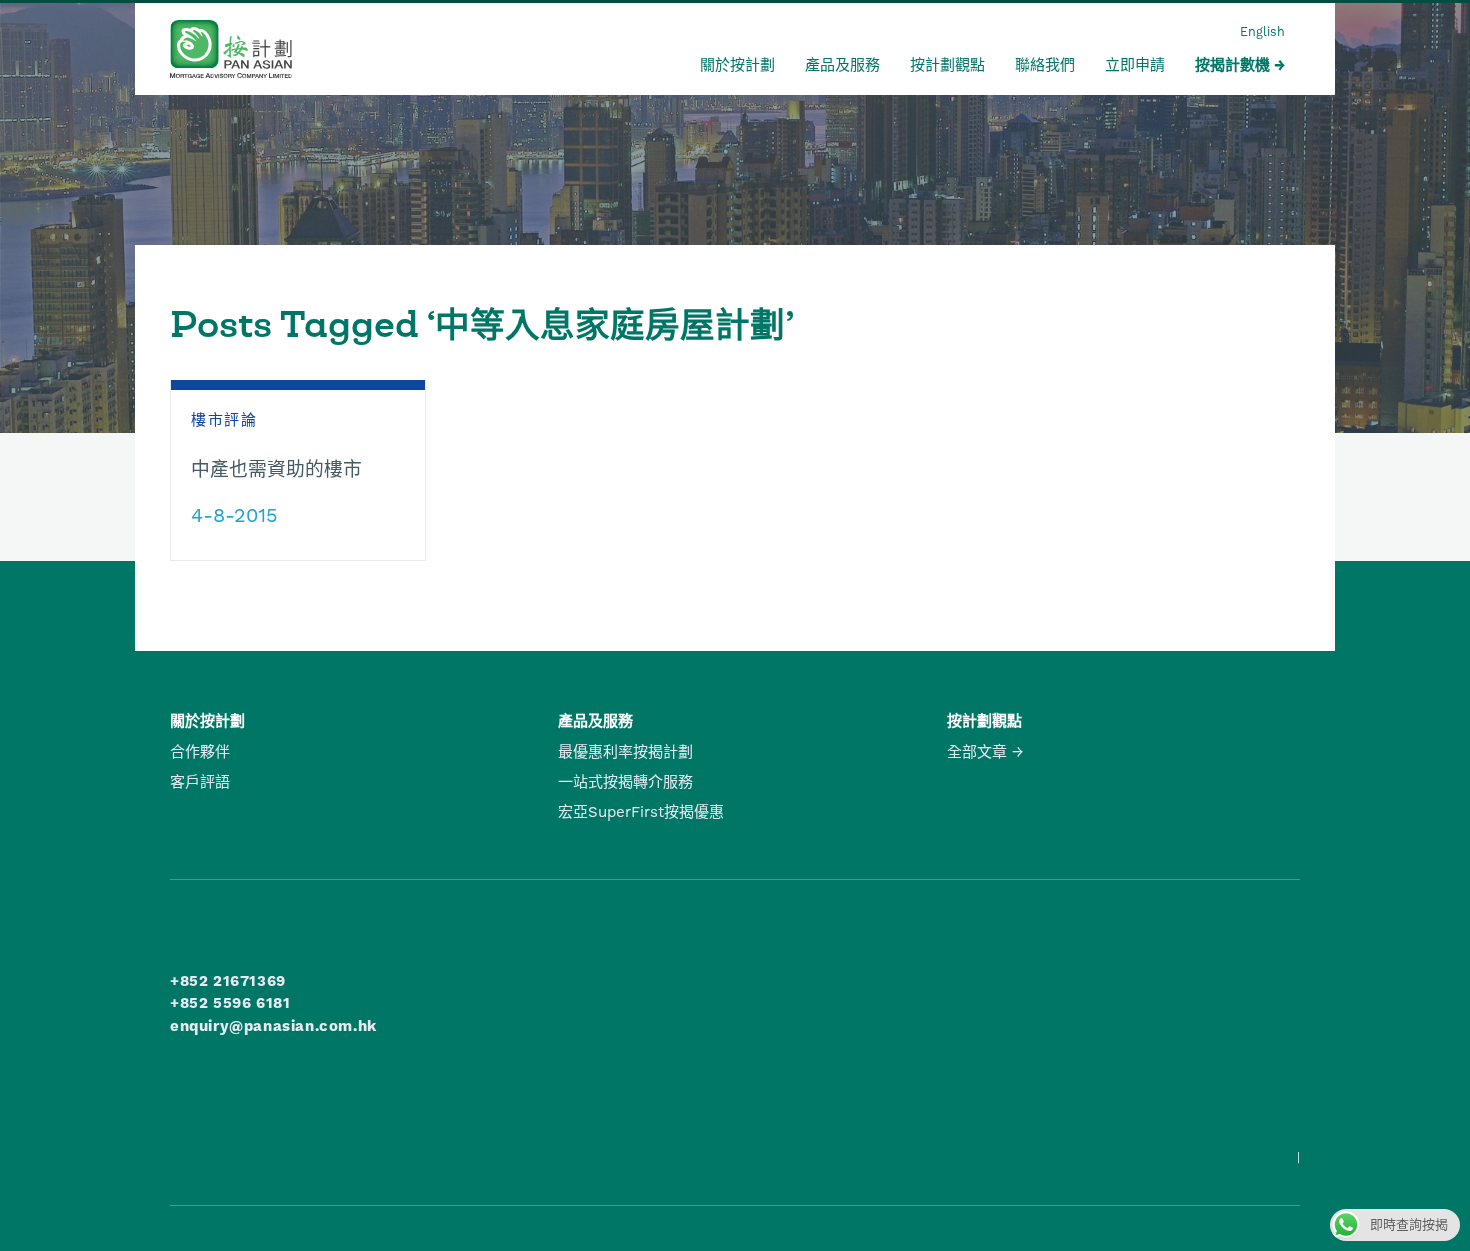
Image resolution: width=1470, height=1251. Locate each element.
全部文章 (977, 752)
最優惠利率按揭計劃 (625, 752)
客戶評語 (200, 782)
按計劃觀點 (947, 65)
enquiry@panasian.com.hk (273, 1026)
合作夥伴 (200, 752)
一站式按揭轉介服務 (625, 782)
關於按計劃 (737, 65)
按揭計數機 (1232, 65)
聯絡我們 (1045, 65)
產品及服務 (842, 65)
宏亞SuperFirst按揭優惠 (641, 812)
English (1262, 31)
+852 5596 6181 (230, 1003)
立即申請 (1135, 65)
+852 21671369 (228, 981)
